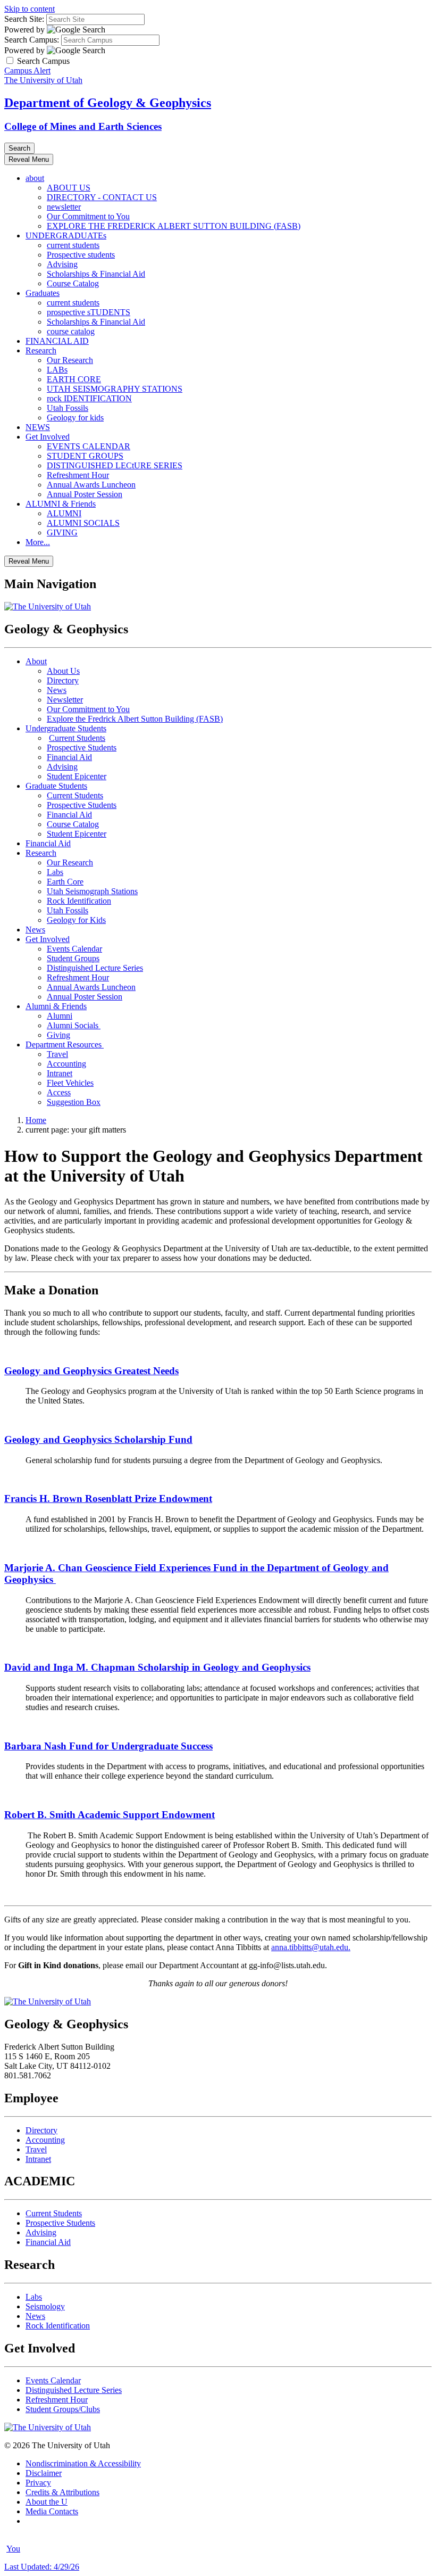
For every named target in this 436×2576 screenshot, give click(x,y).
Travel (57, 1054)
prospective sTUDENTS (89, 312)
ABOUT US (69, 188)
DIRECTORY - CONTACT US (102, 197)
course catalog (71, 331)
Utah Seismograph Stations (92, 891)
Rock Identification (79, 901)
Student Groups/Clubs (63, 2409)
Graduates (43, 293)
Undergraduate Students (66, 728)
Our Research (70, 360)
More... (38, 542)
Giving (58, 1035)
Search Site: (24, 19)
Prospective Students (82, 748)
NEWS (38, 427)
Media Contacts (52, 2511)
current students (73, 245)
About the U (47, 2502)
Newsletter (65, 700)
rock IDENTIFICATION (89, 398)
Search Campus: (32, 40)
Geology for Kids (76, 920)
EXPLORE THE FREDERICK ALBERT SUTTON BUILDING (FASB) (174, 226)
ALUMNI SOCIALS (83, 523)
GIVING (62, 532)
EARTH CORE (74, 379)
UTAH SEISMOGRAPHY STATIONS (115, 389)
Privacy (38, 2483)
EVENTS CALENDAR (89, 446)
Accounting (66, 1064)
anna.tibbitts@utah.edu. (311, 1947)
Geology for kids (75, 418)
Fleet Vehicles (70, 1083)
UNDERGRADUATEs (66, 236)
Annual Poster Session (85, 494)
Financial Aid (69, 757)
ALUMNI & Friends (61, 504)
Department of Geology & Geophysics (108, 103)
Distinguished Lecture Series (95, 968)
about (35, 178)
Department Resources (65, 1045)
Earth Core (65, 882)
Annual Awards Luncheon (91, 485)
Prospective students (81, 255)
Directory (63, 680)
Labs (55, 872)
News (57, 690)
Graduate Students (56, 786)
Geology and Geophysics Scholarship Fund (98, 1439)
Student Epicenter (77, 776)
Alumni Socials (74, 1025)
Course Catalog (73, 283)
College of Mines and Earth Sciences (83, 126)
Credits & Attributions (62, 2492)
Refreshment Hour (78, 475)
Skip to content (30, 9)
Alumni (60, 1016)
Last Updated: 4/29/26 (42, 2567)
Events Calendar (74, 949)
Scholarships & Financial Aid (96, 274)
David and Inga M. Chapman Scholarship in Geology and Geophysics (157, 1667)
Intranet (60, 1073)
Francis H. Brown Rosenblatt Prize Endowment (108, 1498)
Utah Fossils (68, 408)
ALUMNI (64, 513)
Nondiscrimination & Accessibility (83, 2463)
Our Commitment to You (88, 216)
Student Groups (73, 958)
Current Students (77, 738)
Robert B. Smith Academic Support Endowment (110, 1815)
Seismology (45, 2306)
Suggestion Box (74, 1102)
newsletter (64, 207)
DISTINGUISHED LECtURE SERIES (115, 465)
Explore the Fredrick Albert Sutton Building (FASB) (135, 719)
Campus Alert (27, 71)
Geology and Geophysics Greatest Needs (91, 1371)
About (36, 661)
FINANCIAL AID (57, 341)
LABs (57, 370)
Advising (62, 264)
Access (59, 1092)
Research (41, 350)
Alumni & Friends (56, 1006)
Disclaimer (44, 2473)
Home (36, 1120)
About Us (63, 671)
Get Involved (48, 437)
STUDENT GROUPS (85, 456)
